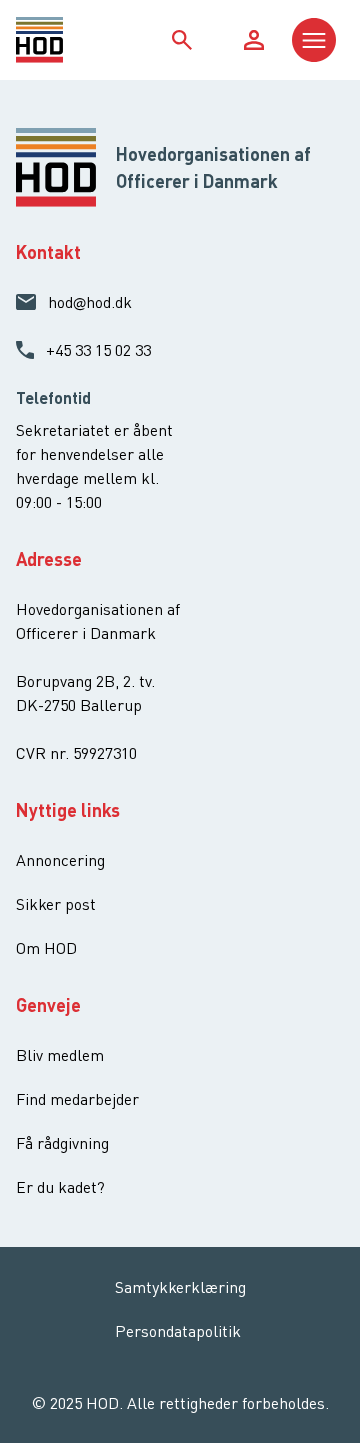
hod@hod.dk (90, 302)
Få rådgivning (62, 1143)
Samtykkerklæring (180, 1287)
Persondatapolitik (178, 1331)
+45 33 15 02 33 (98, 350)
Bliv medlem (60, 1055)
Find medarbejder (77, 1099)
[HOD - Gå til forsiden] (57, 40)
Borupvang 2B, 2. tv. (85, 681)
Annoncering (60, 860)
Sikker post (56, 904)
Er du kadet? (60, 1187)
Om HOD (46, 948)
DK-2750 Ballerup (79, 705)
